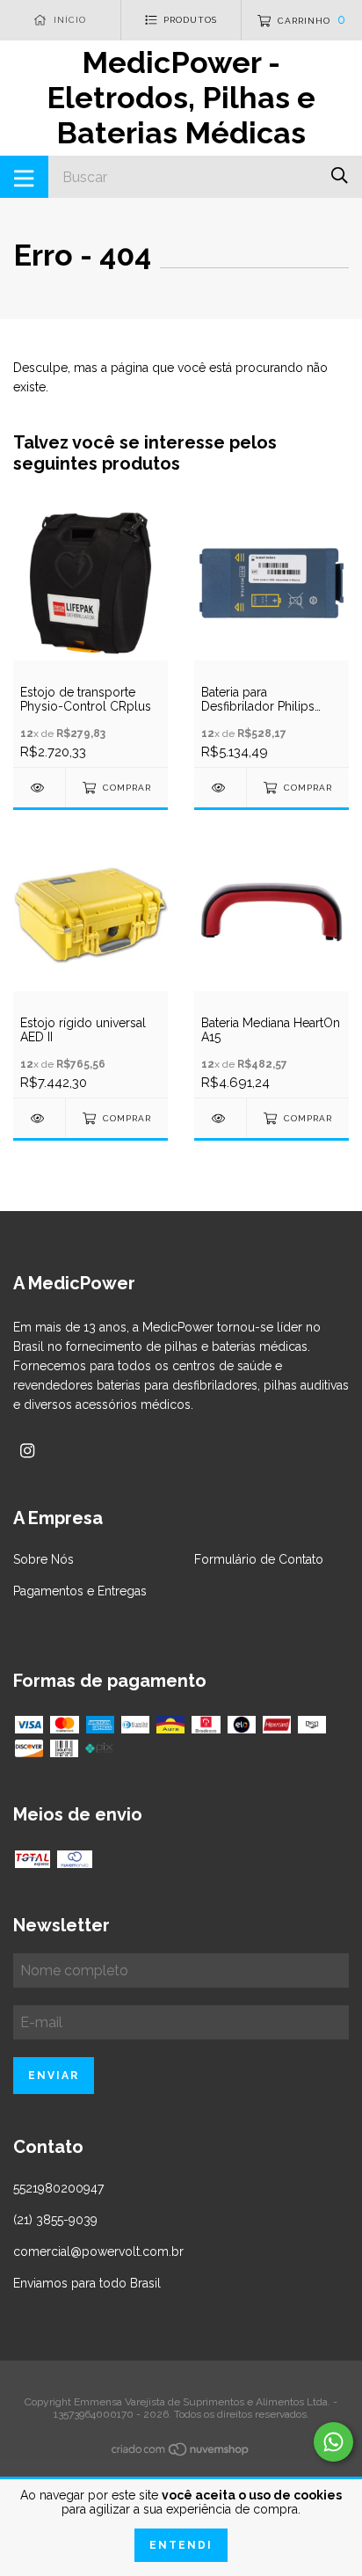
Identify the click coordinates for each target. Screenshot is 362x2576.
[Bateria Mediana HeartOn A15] (220, 1118)
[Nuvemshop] (181, 2452)
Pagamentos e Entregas (80, 1591)
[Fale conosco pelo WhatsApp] (333, 2442)
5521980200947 (58, 2188)
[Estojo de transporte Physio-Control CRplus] (39, 788)
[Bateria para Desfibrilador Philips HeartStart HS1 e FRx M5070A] (220, 788)
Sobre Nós (43, 1559)
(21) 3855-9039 (55, 2220)
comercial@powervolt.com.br (98, 2251)
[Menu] (24, 177)
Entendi (181, 2545)
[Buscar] (340, 175)
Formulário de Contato (259, 1559)
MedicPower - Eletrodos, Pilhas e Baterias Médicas (181, 98)
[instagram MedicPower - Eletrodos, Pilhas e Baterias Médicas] (27, 1451)
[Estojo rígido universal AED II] (39, 1118)
